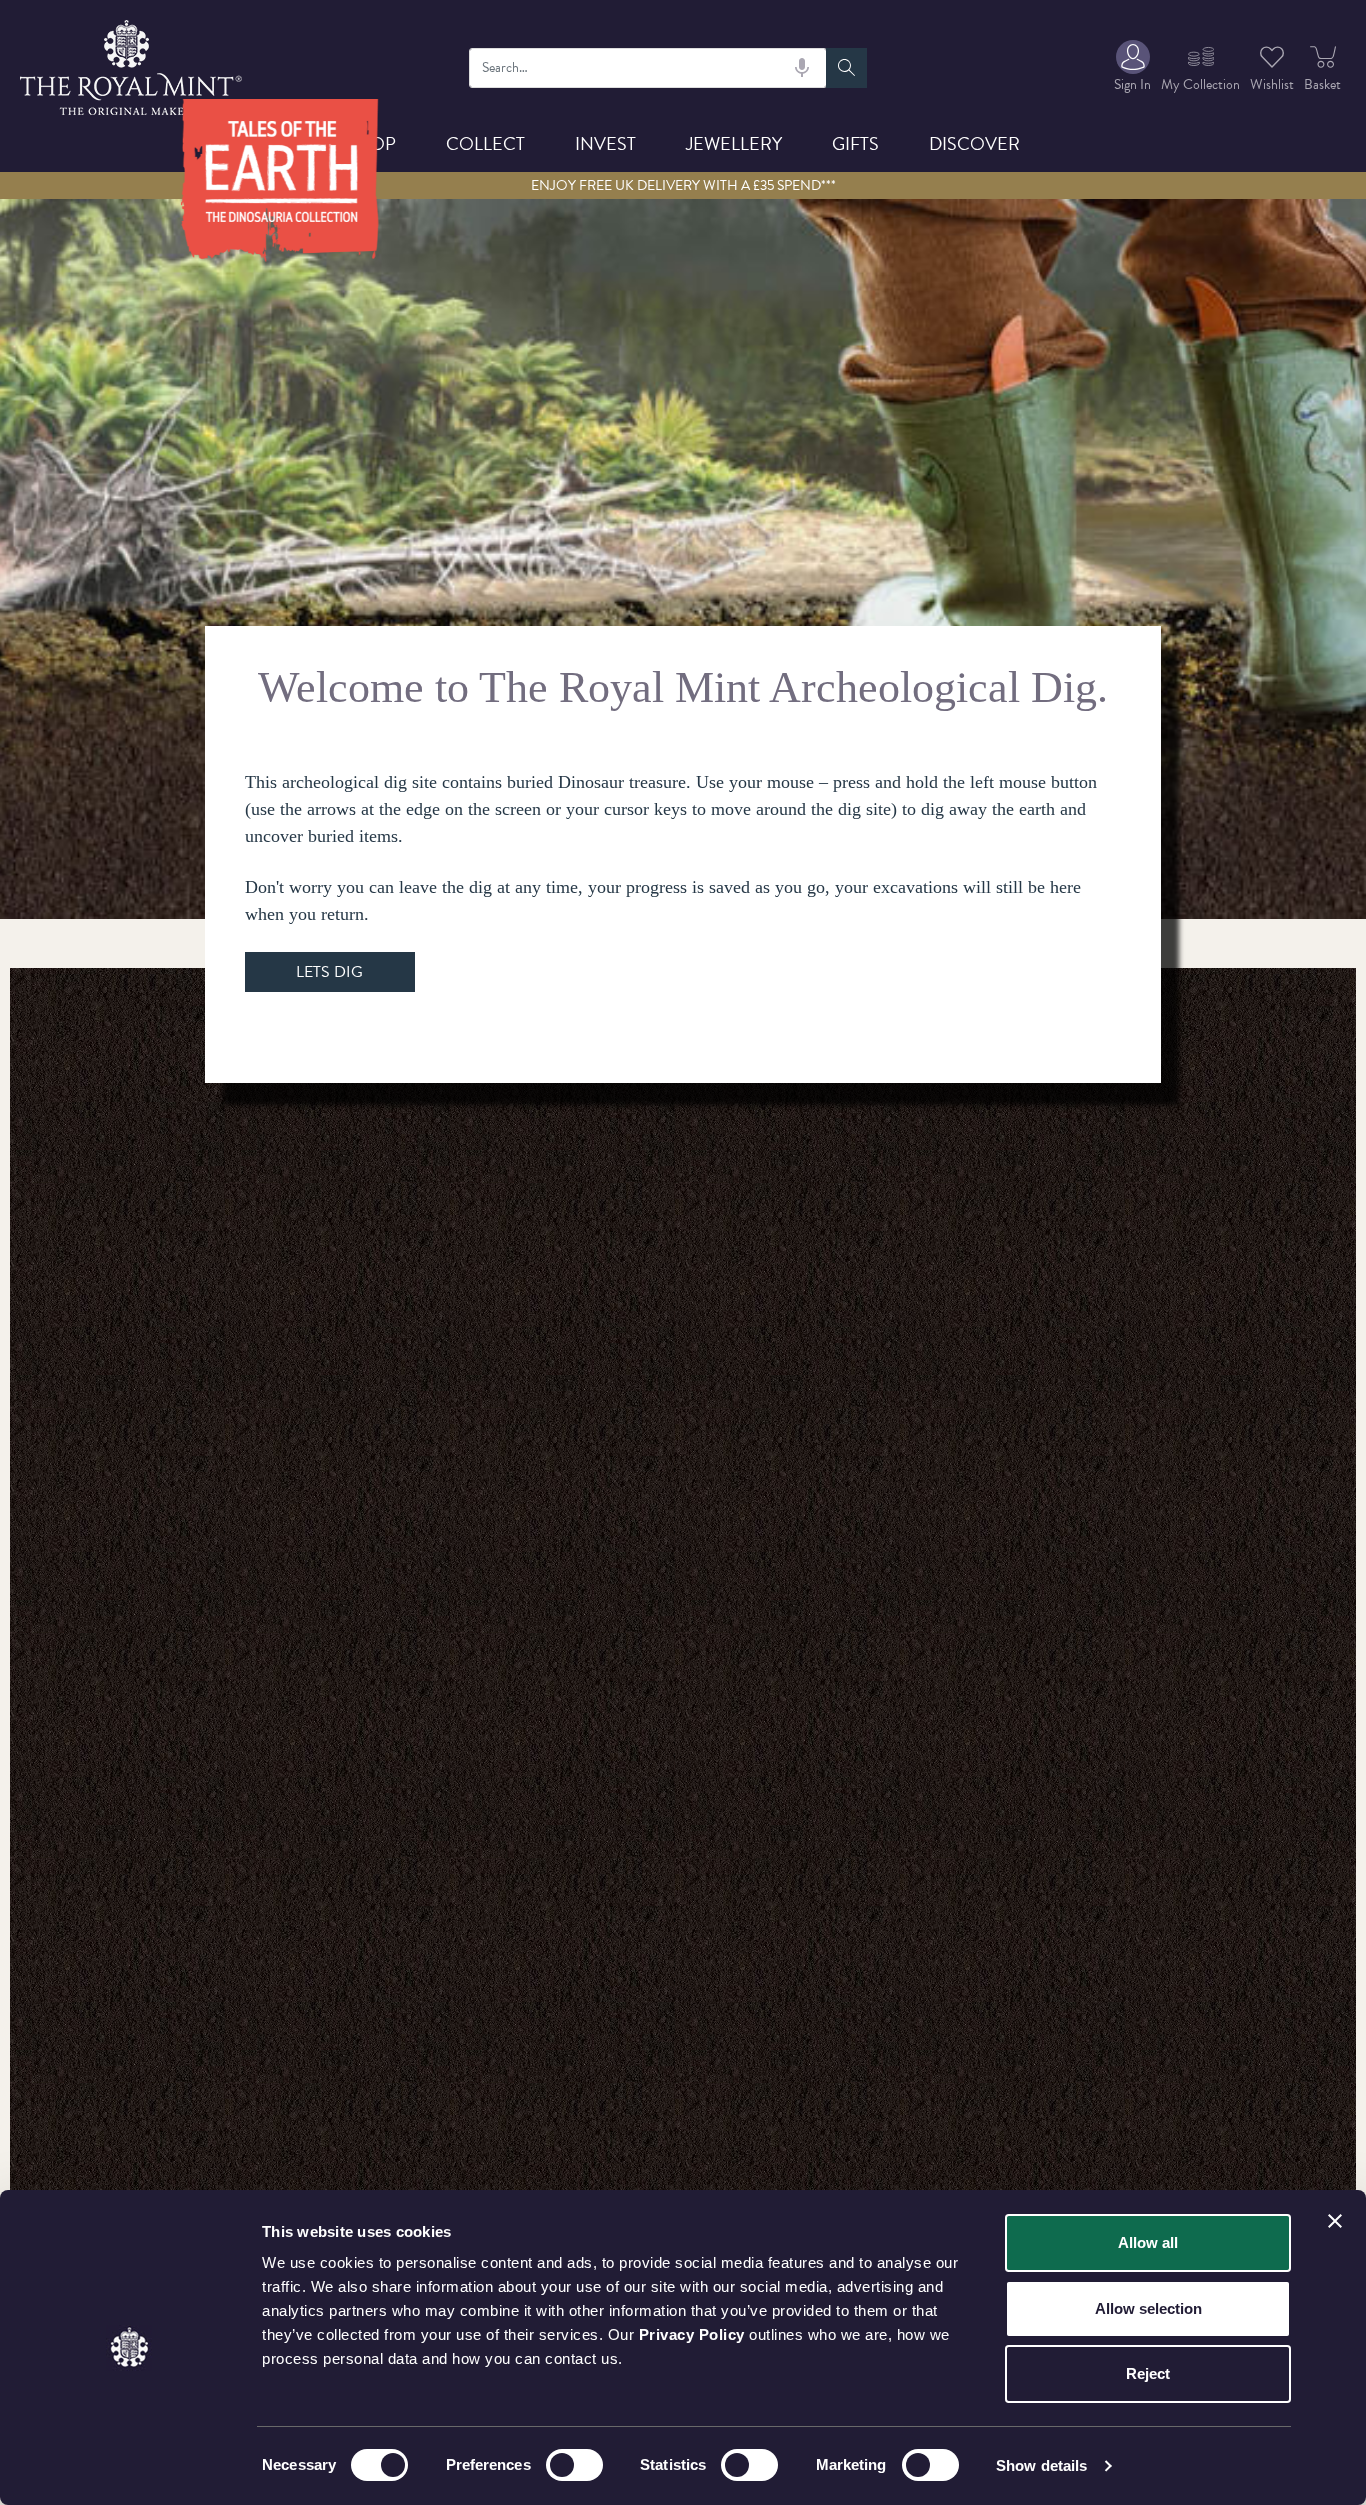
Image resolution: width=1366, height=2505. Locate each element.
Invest (605, 143)
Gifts (855, 143)
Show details (1041, 2465)
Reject (1148, 2373)
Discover (974, 143)
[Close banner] (1335, 2221)
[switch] (574, 2465)
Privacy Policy (692, 2334)
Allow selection (1148, 2308)
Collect (485, 143)
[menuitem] (1132, 67)
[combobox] (648, 68)
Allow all (1148, 2242)
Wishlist (1272, 84)
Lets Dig (329, 972)
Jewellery (734, 143)
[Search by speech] (802, 68)
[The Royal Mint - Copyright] (132, 64)
